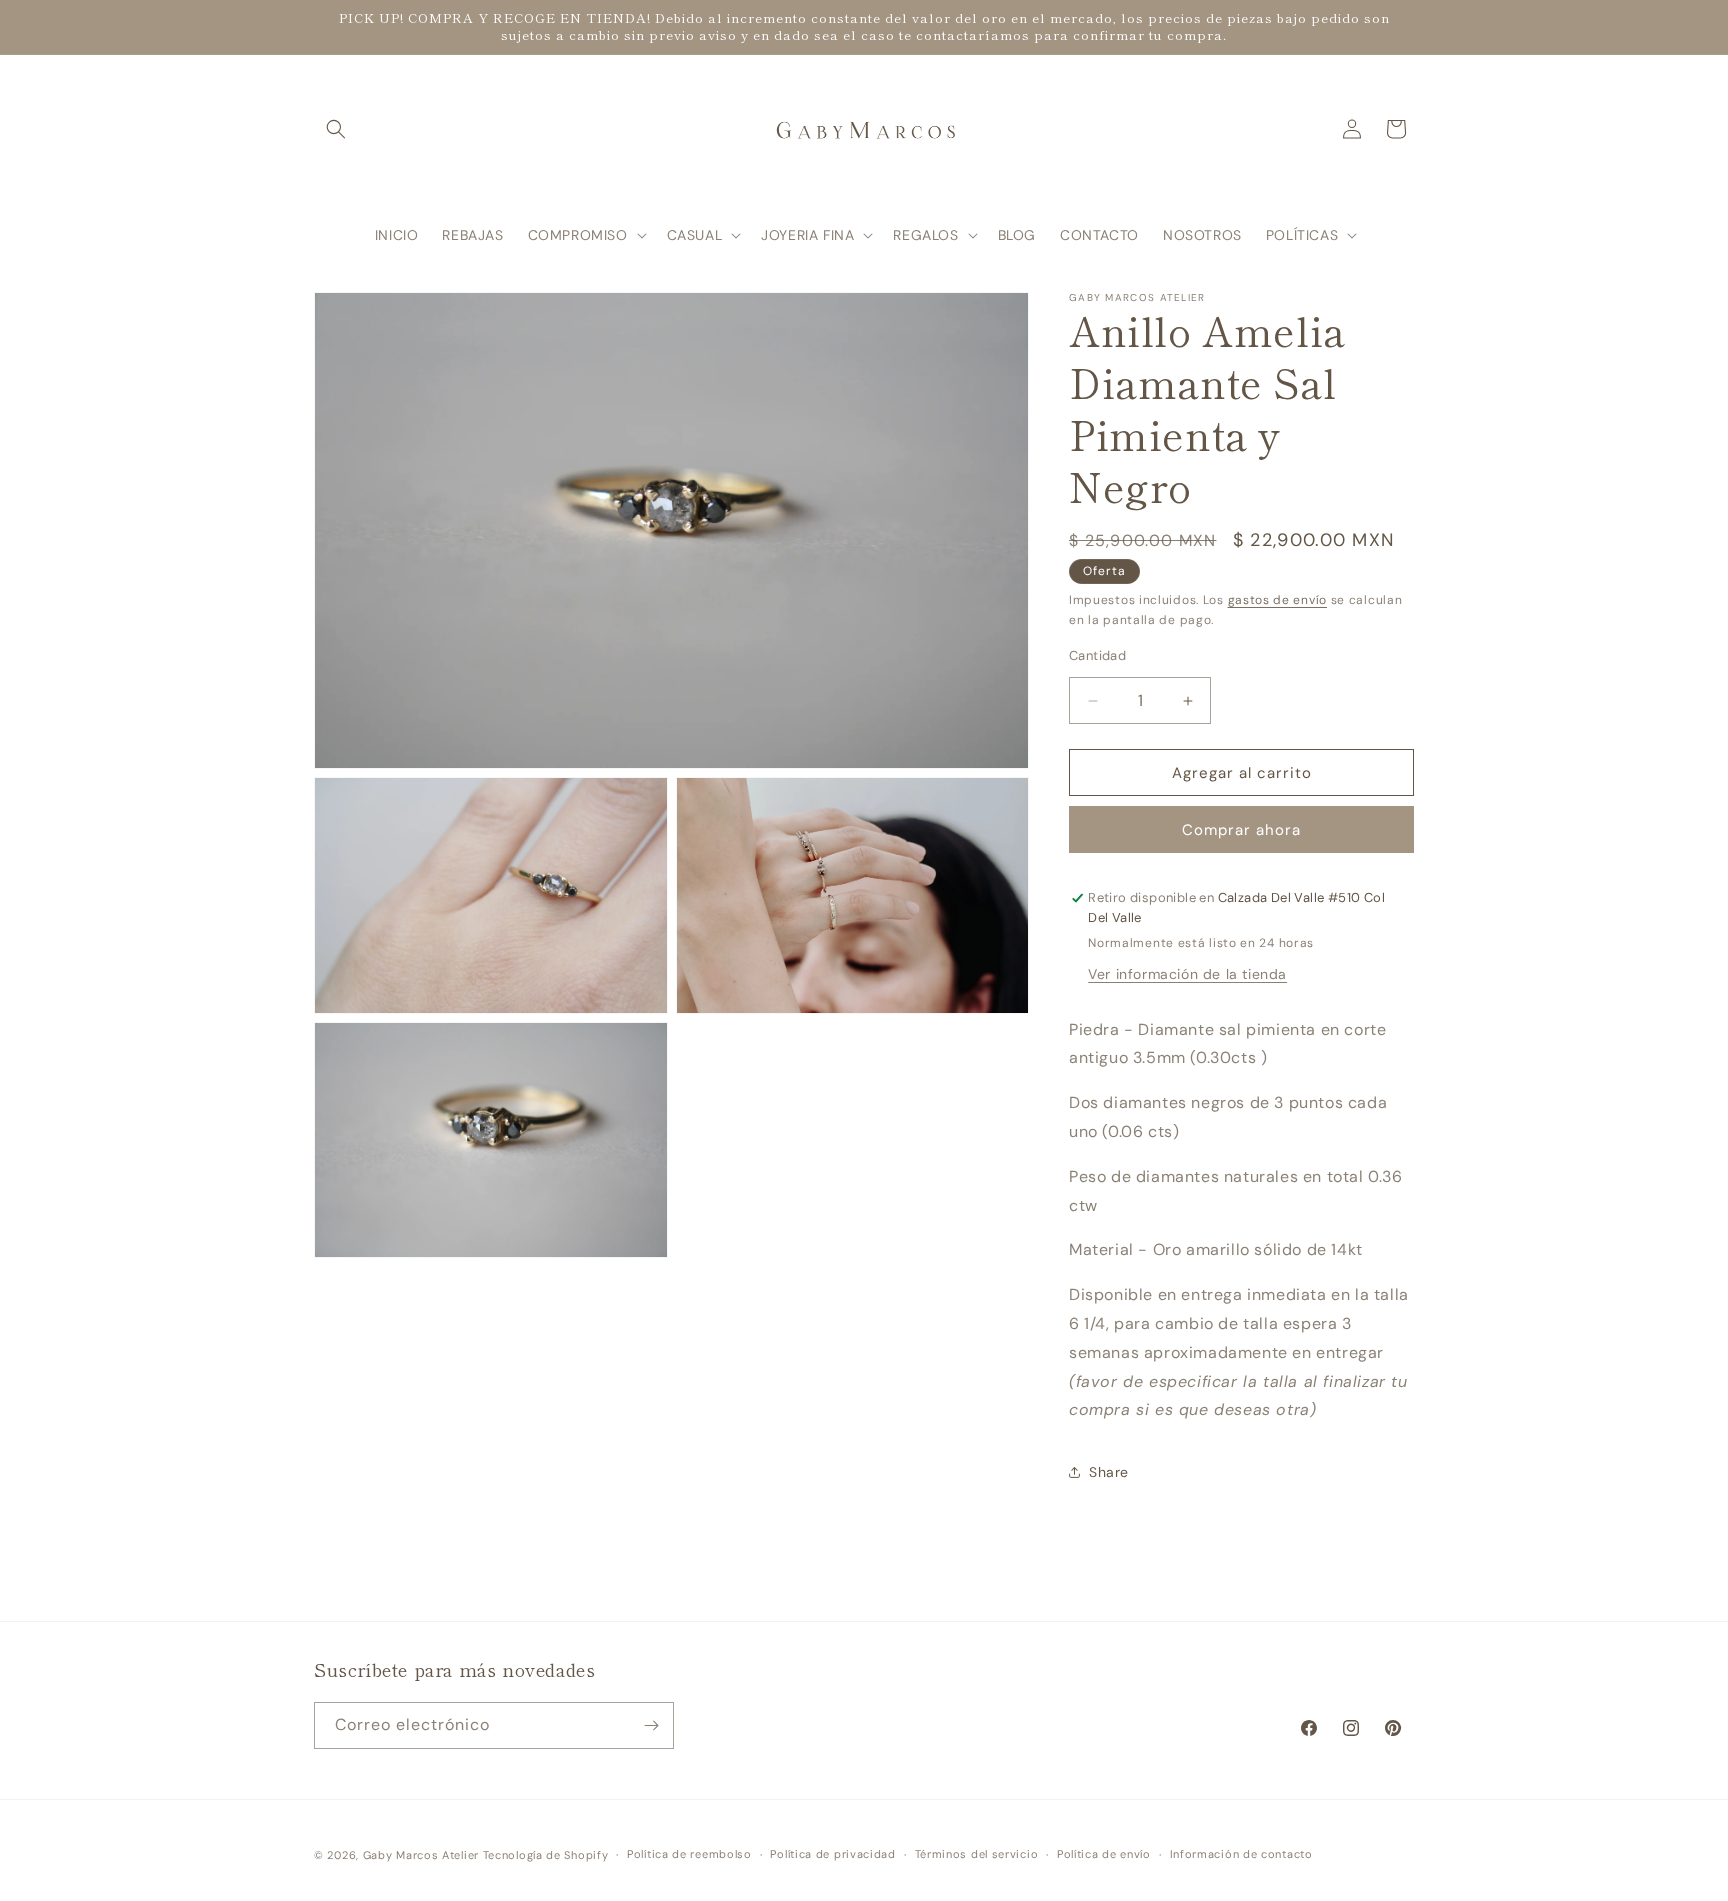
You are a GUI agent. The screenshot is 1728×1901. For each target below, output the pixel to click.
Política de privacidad (832, 1854)
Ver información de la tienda (1187, 974)
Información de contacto (1241, 1854)
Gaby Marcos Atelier (421, 1855)
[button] (336, 129)
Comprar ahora (1241, 830)
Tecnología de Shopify (546, 1855)
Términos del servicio (977, 1854)
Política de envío (1104, 1854)
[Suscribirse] (651, 1725)
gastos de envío (1278, 600)
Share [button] (1109, 1472)
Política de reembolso (689, 1854)
